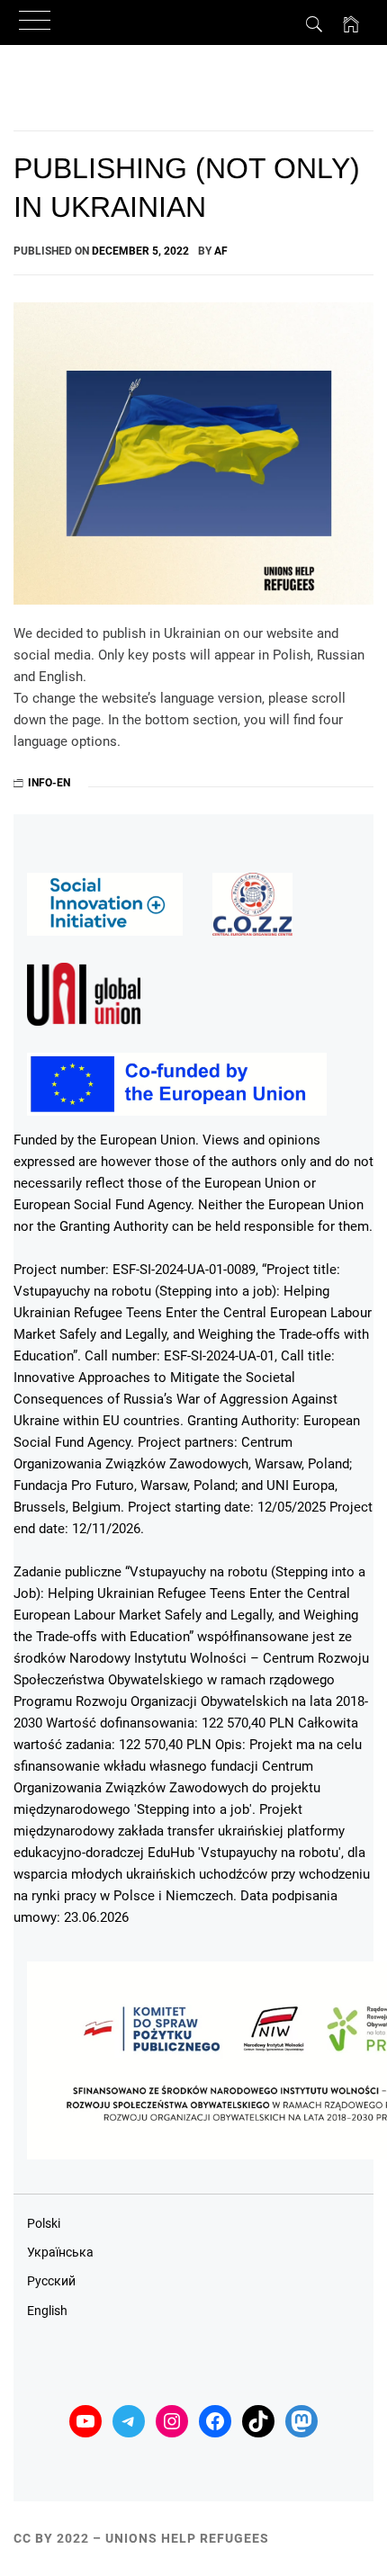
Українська (60, 2252)
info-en (49, 783)
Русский (51, 2281)
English (47, 2311)
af (221, 251)
